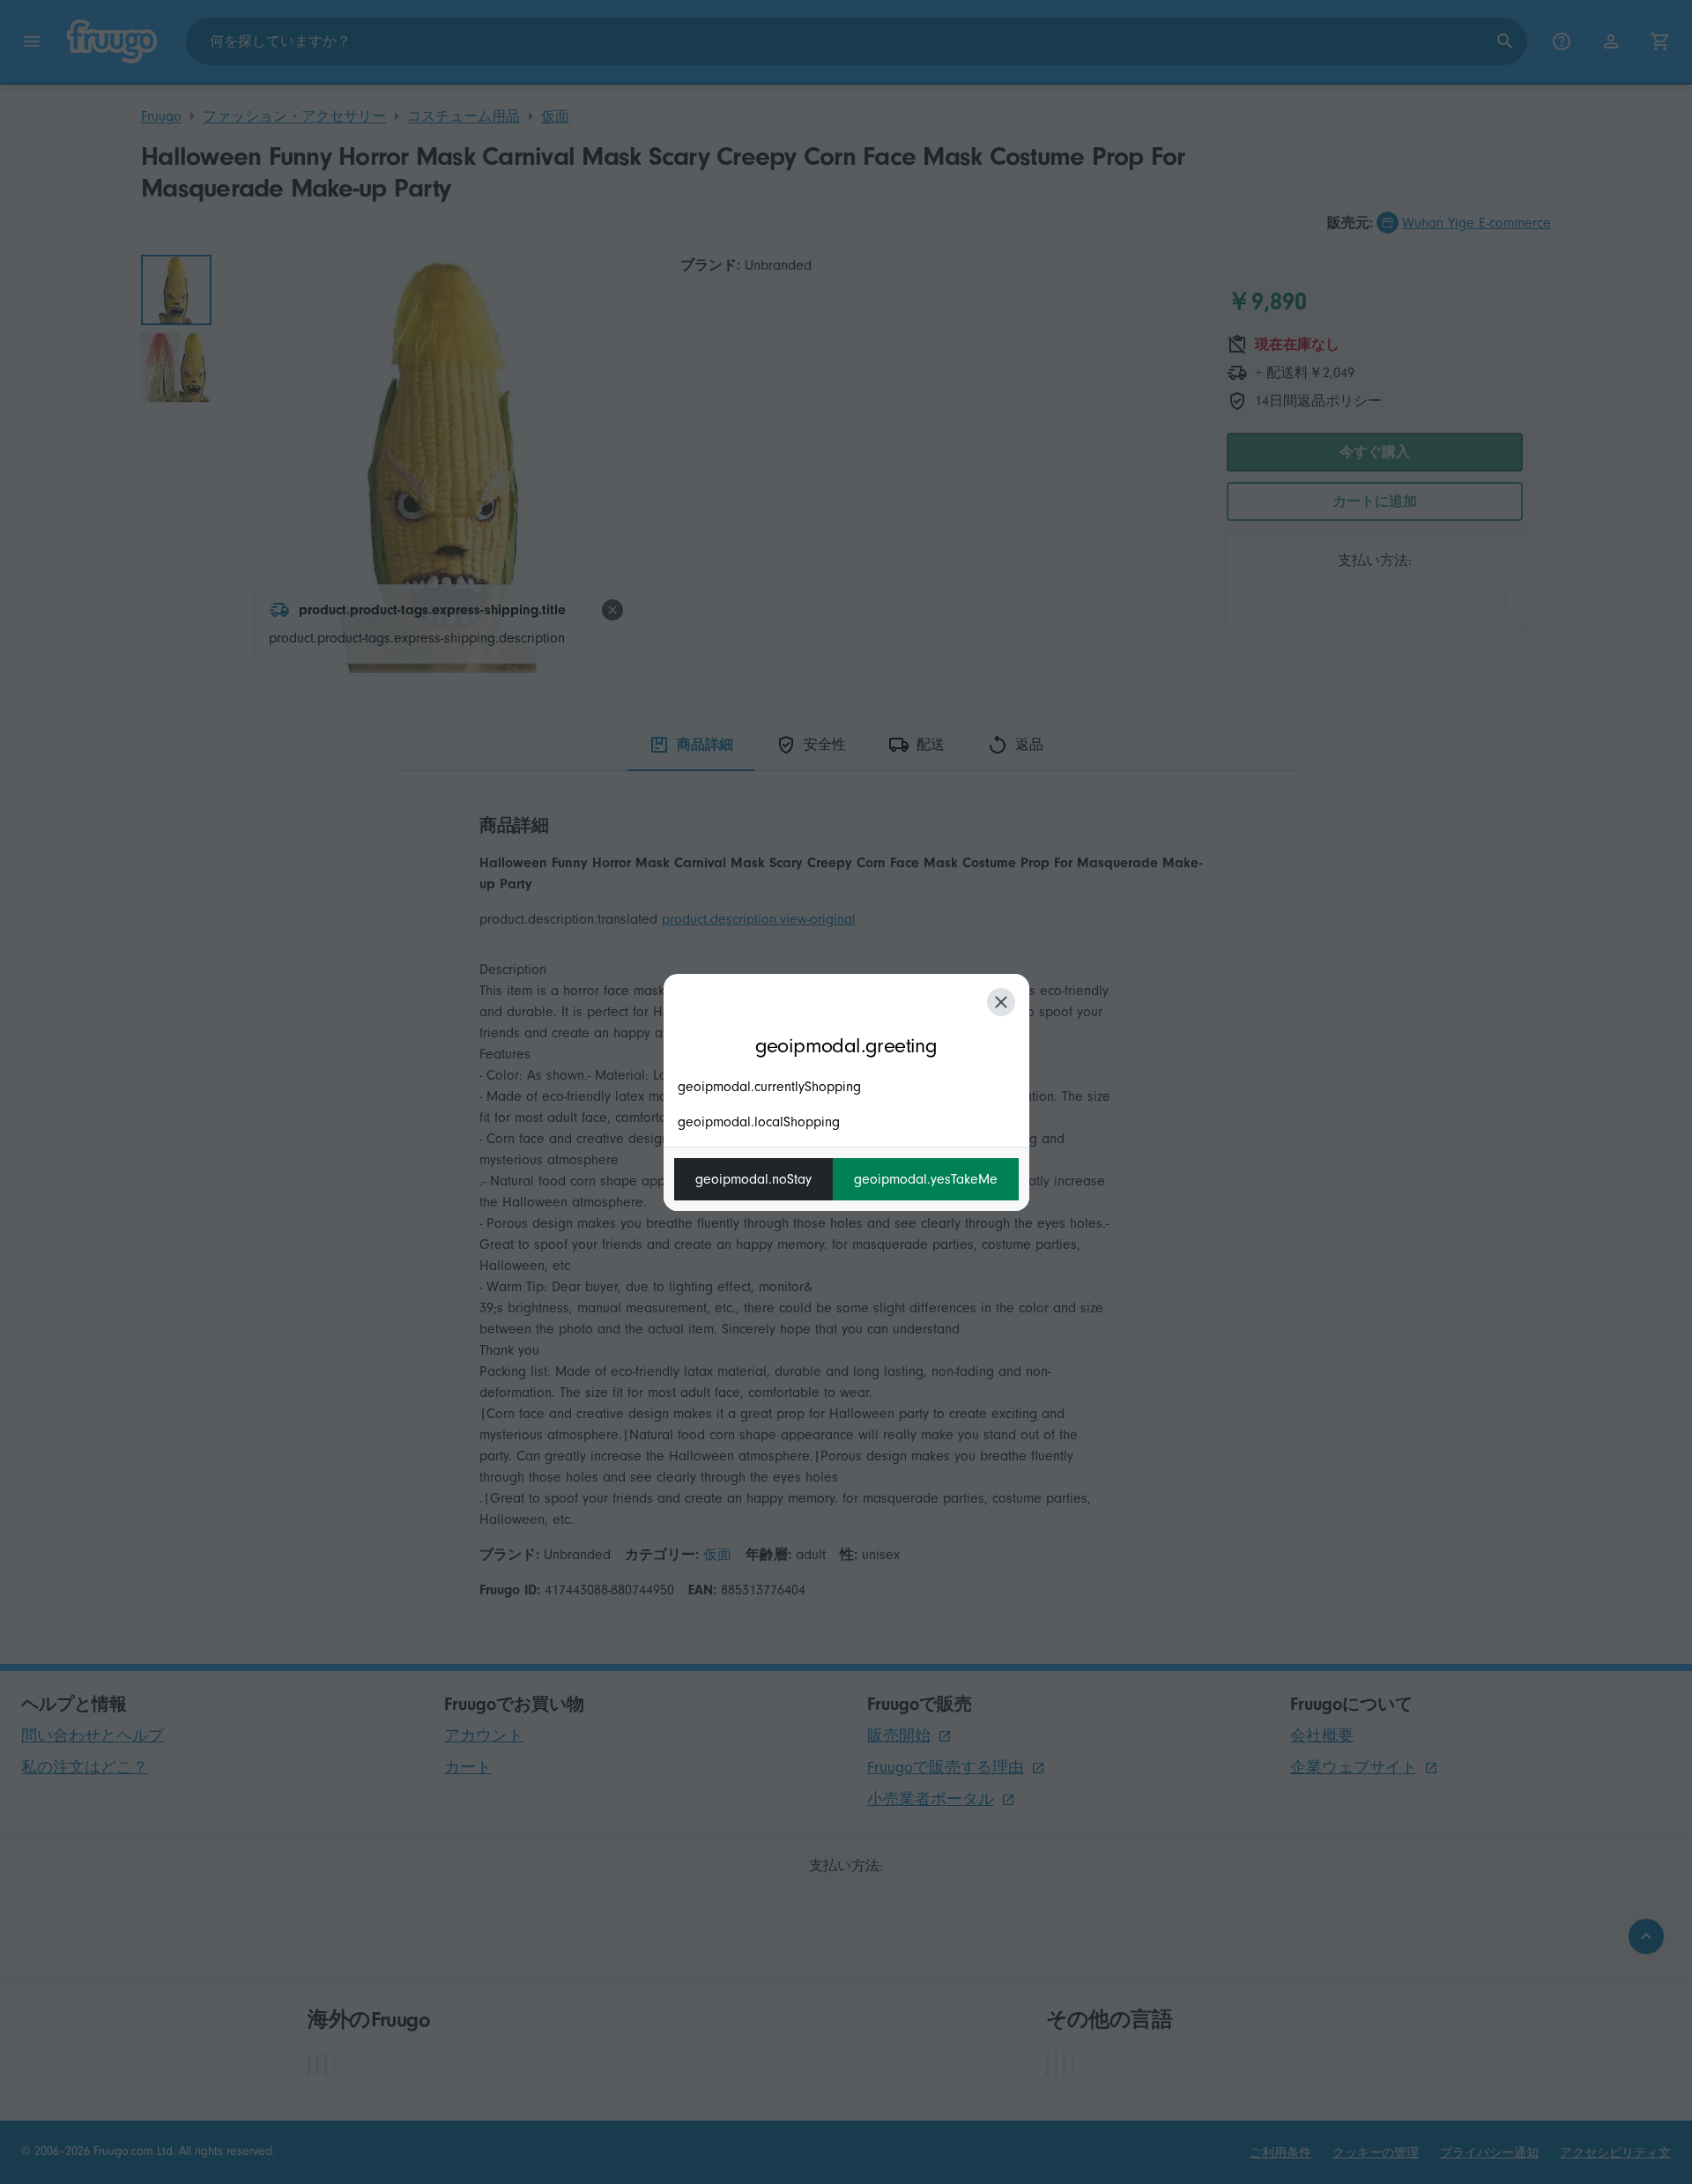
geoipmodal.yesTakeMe (926, 1179)
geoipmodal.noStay (753, 1179)
